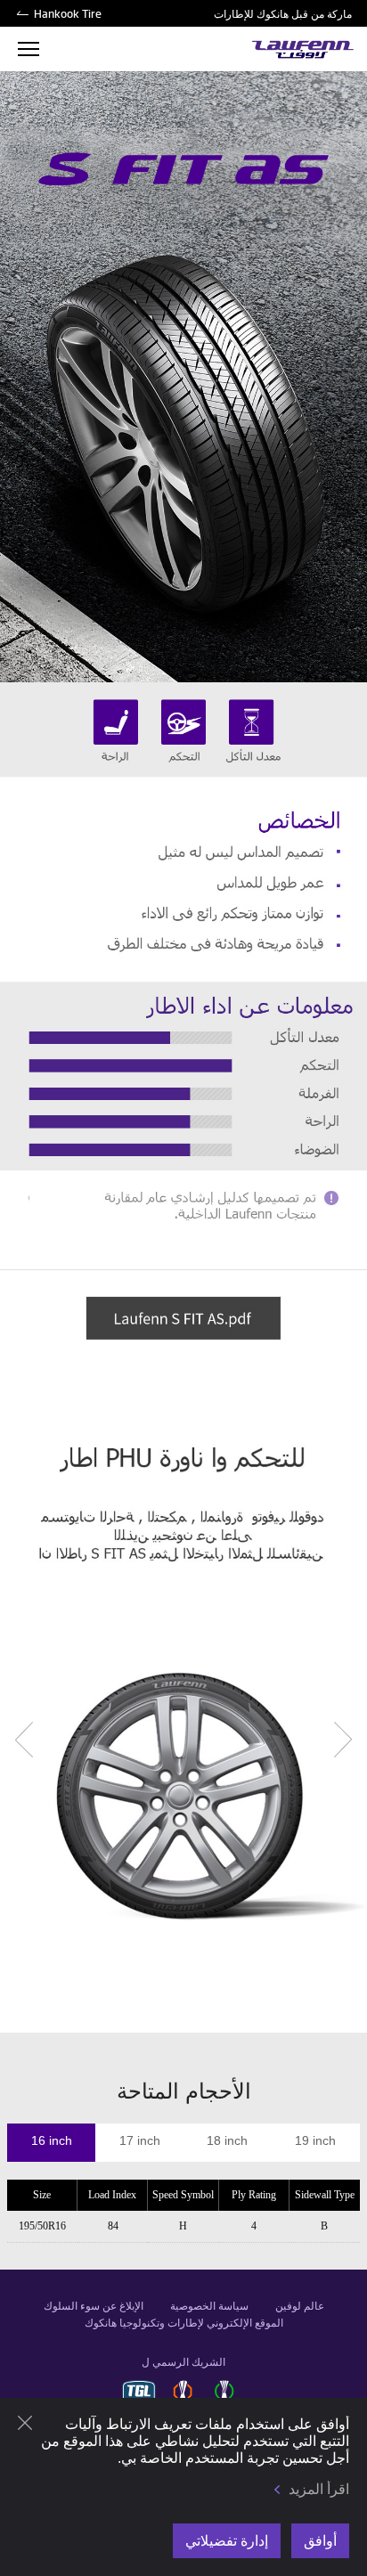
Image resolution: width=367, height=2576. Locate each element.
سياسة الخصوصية (209, 2306)
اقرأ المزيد (319, 2489)
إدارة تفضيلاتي (227, 2541)
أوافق (320, 2541)
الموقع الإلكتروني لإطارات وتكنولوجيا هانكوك (184, 2323)
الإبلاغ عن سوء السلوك (94, 2306)
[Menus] (29, 49)
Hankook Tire (68, 13)
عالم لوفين (300, 2306)
